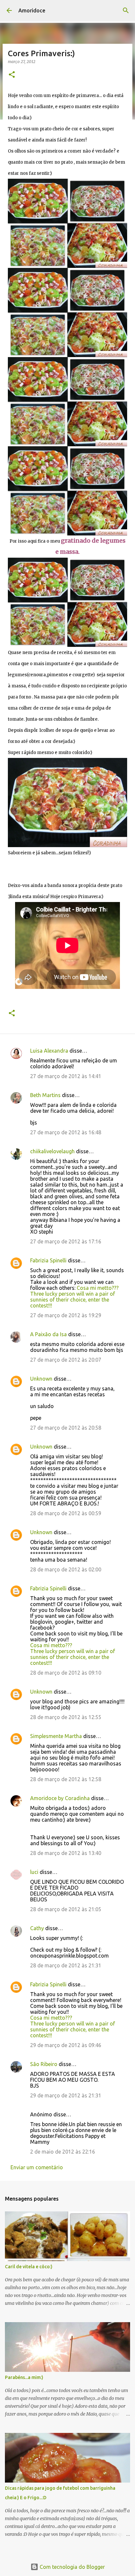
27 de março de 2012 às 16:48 (66, 1132)
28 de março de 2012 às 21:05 (66, 1909)
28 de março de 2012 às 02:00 (66, 1569)
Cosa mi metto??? (98, 1288)
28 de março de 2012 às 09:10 (66, 1673)
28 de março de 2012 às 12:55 (66, 1717)
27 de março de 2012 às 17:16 (66, 1241)
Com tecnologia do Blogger (72, 2567)
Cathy (37, 1928)
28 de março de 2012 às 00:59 (66, 1513)
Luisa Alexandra (49, 1051)
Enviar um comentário (37, 2167)
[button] (12, 75)
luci (34, 1872)
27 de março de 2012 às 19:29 (66, 1315)
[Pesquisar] (126, 10)
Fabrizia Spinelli (48, 1260)
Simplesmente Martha (56, 1736)
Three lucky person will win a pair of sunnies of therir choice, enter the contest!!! (73, 1300)
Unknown (41, 1379)
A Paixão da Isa (48, 1334)
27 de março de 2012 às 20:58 (66, 1428)
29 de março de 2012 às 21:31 (66, 2095)
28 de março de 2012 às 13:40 (66, 1853)
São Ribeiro (44, 2064)
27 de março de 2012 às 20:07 (66, 1360)
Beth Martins (45, 1095)
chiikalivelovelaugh (52, 1151)
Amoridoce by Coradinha (61, 1798)
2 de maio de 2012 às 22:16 (63, 2152)
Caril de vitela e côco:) (29, 2267)
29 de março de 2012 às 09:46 (66, 2045)
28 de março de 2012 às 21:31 (66, 1965)
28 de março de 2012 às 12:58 (66, 1779)
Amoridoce (32, 10)
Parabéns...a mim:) (24, 2377)
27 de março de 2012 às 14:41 (66, 1076)
